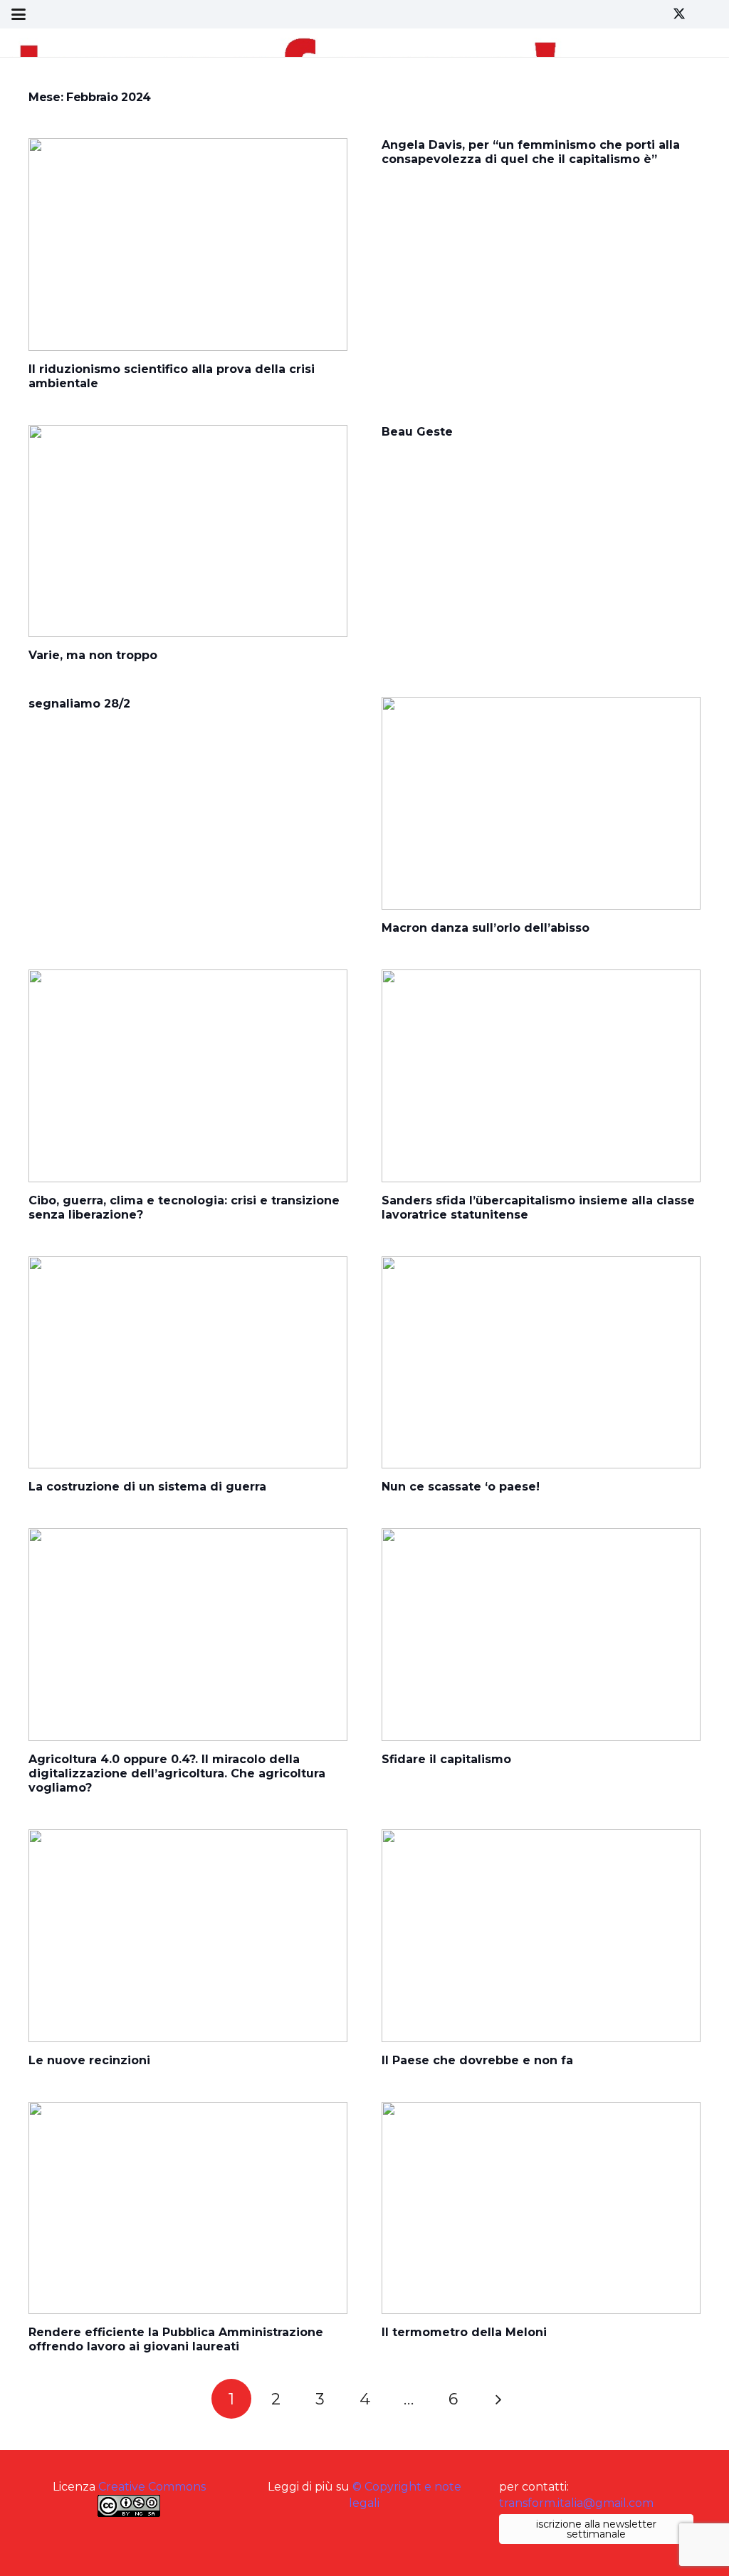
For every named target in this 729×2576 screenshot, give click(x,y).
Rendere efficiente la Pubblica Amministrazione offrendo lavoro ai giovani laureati (176, 2339)
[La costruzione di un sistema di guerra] (188, 1363)
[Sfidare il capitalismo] (541, 1635)
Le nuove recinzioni (89, 2060)
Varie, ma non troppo (93, 655)
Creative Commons (152, 2487)
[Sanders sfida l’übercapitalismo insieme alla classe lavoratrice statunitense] (541, 1076)
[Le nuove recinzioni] (188, 1936)
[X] (679, 14)
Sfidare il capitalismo (446, 1759)
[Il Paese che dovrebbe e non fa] (541, 1936)
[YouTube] (705, 14)
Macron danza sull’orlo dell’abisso (486, 928)
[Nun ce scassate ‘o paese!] (541, 1363)
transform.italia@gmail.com (576, 2503)
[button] (19, 14)
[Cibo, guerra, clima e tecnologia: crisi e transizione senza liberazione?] (188, 1076)
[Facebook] (654, 14)
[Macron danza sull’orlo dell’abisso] (541, 803)
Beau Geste (417, 432)
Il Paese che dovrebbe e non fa (477, 2060)
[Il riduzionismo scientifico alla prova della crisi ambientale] (188, 245)
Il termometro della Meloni (464, 2332)
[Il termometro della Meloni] (541, 2208)
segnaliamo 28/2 (79, 704)
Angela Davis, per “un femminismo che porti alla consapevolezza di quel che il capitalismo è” (531, 152)
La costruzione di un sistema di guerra (149, 1487)
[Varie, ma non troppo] (188, 531)
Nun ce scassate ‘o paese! (461, 1487)
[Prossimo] (498, 2399)
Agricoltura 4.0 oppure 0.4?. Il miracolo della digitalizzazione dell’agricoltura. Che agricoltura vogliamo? (177, 1773)
